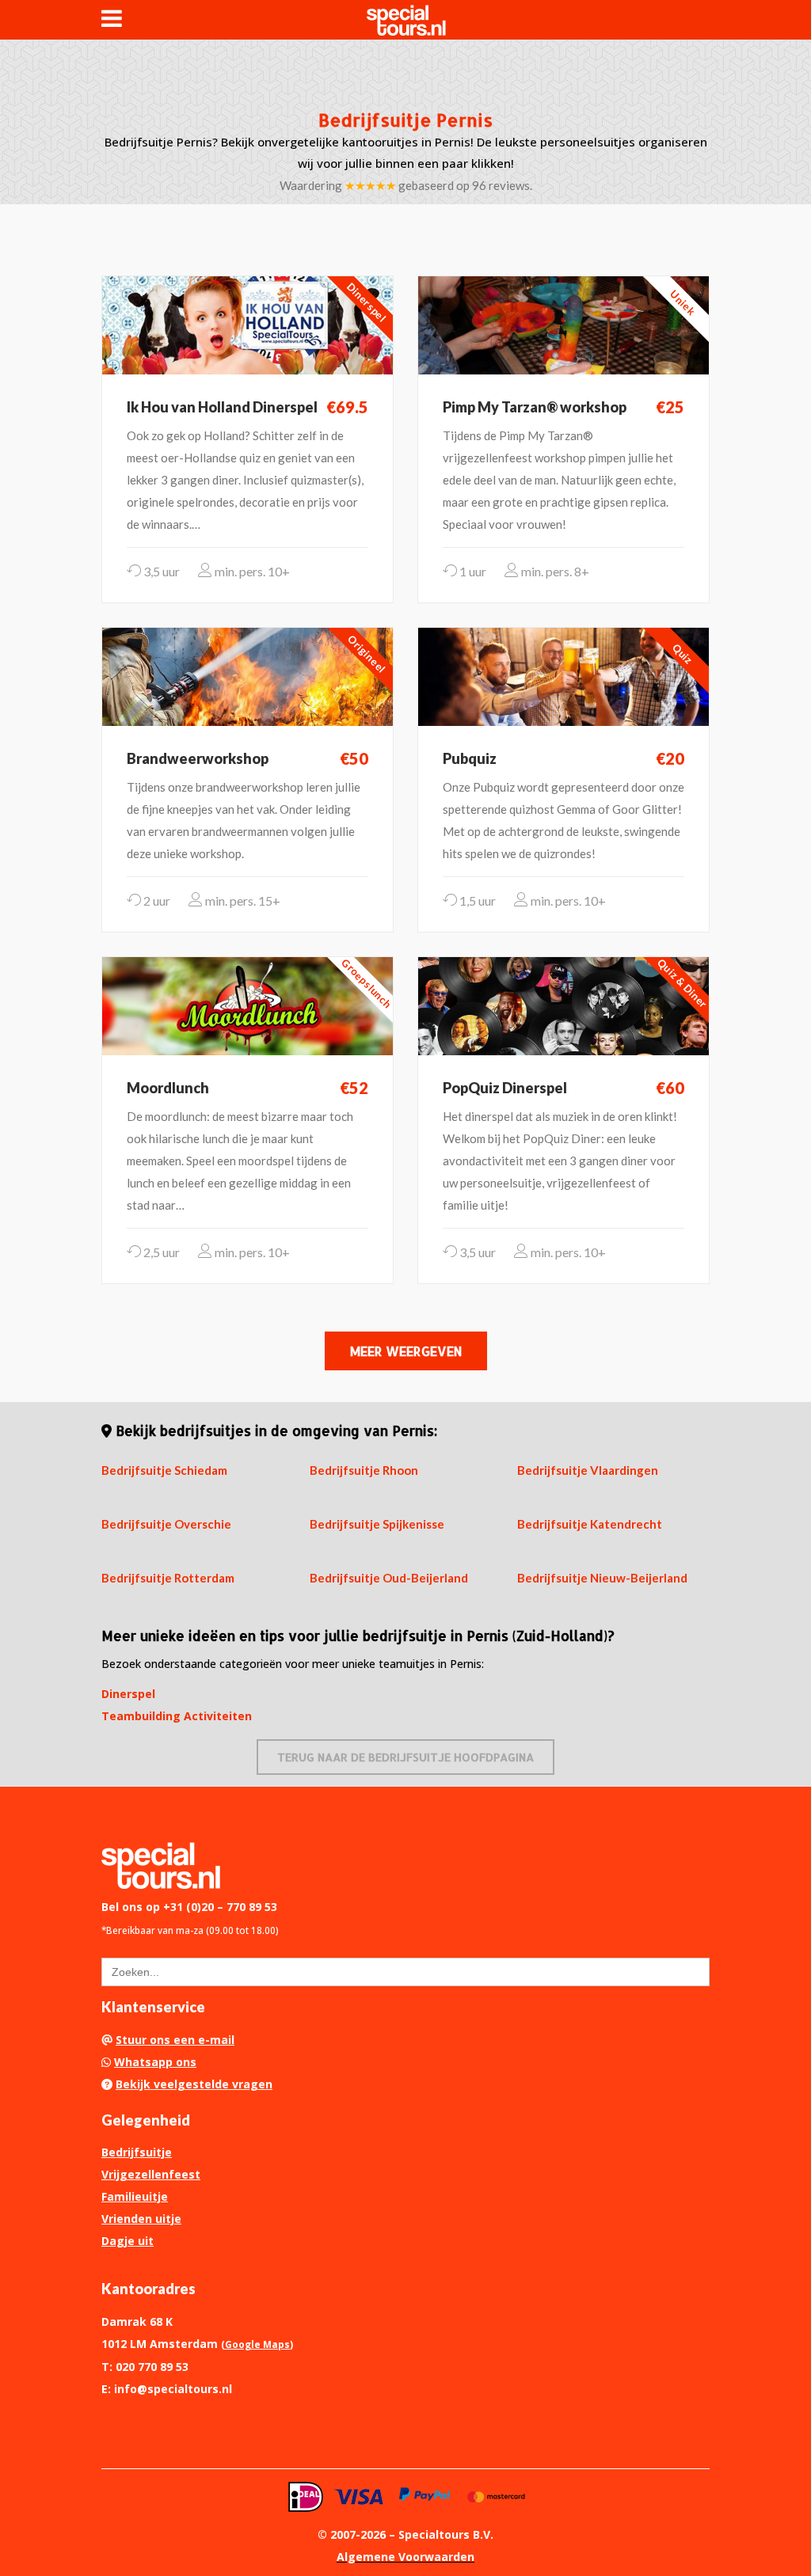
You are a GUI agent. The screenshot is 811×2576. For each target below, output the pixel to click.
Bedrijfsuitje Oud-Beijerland (389, 1578)
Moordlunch (168, 1088)
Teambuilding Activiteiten (177, 1716)
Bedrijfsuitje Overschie (166, 1524)
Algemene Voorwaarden (405, 2557)
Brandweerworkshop (198, 758)
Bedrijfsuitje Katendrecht (590, 1524)
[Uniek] (564, 324)
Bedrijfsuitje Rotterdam (168, 1578)
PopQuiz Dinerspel (505, 1088)
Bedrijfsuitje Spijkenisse (377, 1524)
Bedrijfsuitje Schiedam (164, 1470)
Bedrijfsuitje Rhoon (364, 1470)
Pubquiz (470, 758)
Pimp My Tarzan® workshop (535, 407)
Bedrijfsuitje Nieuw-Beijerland (602, 1578)
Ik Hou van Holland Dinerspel (222, 407)
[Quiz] (564, 675)
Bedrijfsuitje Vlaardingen (588, 1470)
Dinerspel (128, 1694)
